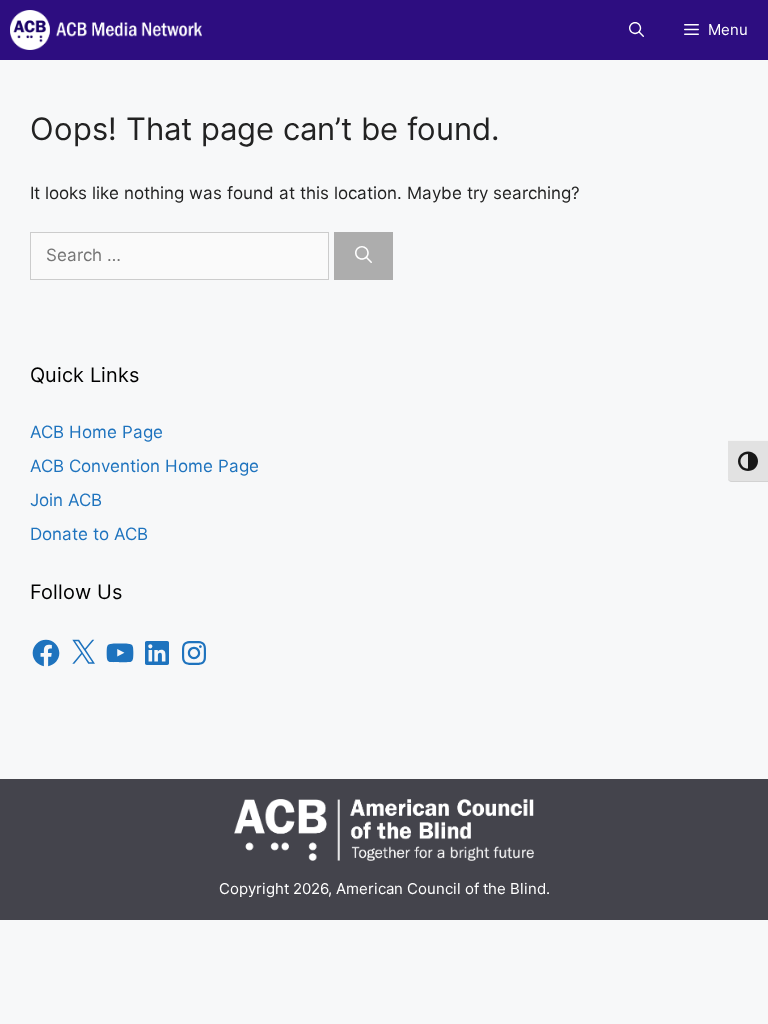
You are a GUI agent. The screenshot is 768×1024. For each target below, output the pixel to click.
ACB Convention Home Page (144, 466)
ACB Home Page (96, 432)
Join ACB (66, 500)
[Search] (363, 256)
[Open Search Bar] (636, 30)
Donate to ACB (89, 534)
